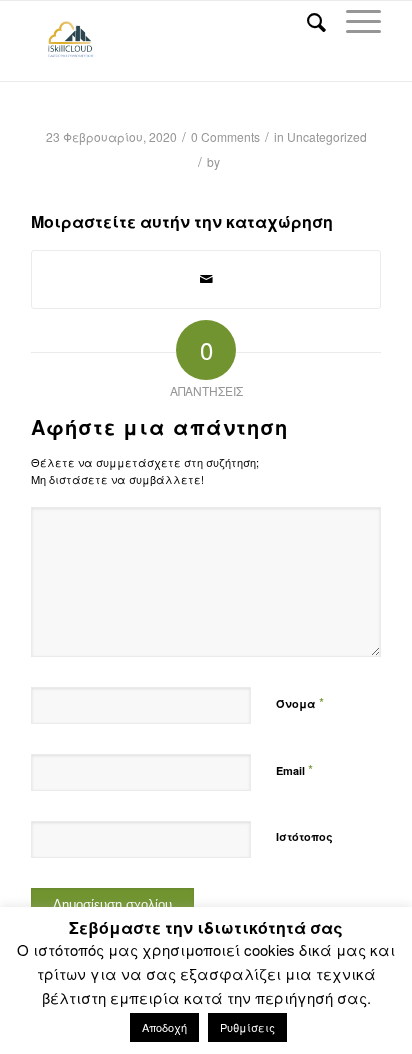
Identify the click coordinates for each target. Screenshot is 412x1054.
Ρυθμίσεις (247, 1027)
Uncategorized (327, 136)
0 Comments (225, 136)
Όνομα (300, 702)
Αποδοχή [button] (164, 1027)
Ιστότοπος (304, 836)
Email (294, 769)
